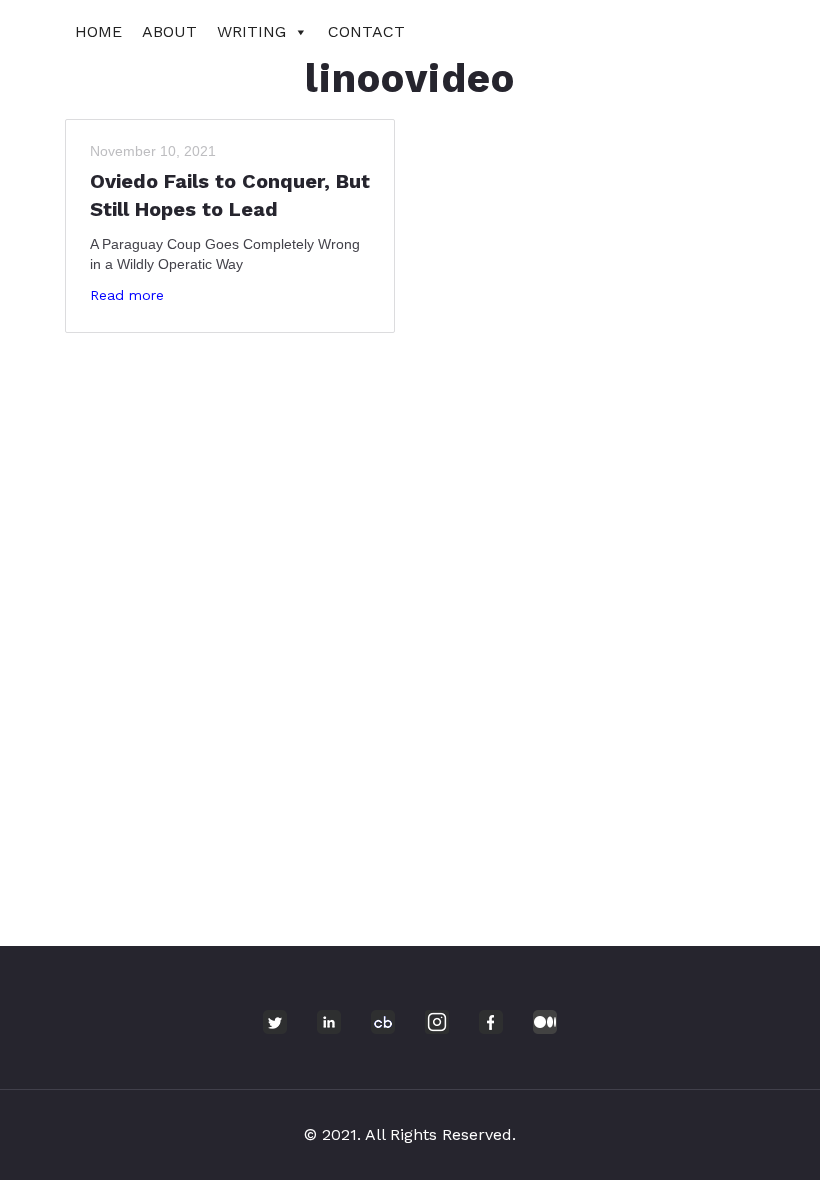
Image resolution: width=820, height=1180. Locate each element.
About (169, 31)
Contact (366, 31)
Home (98, 31)
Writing (251, 31)
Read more (127, 295)
